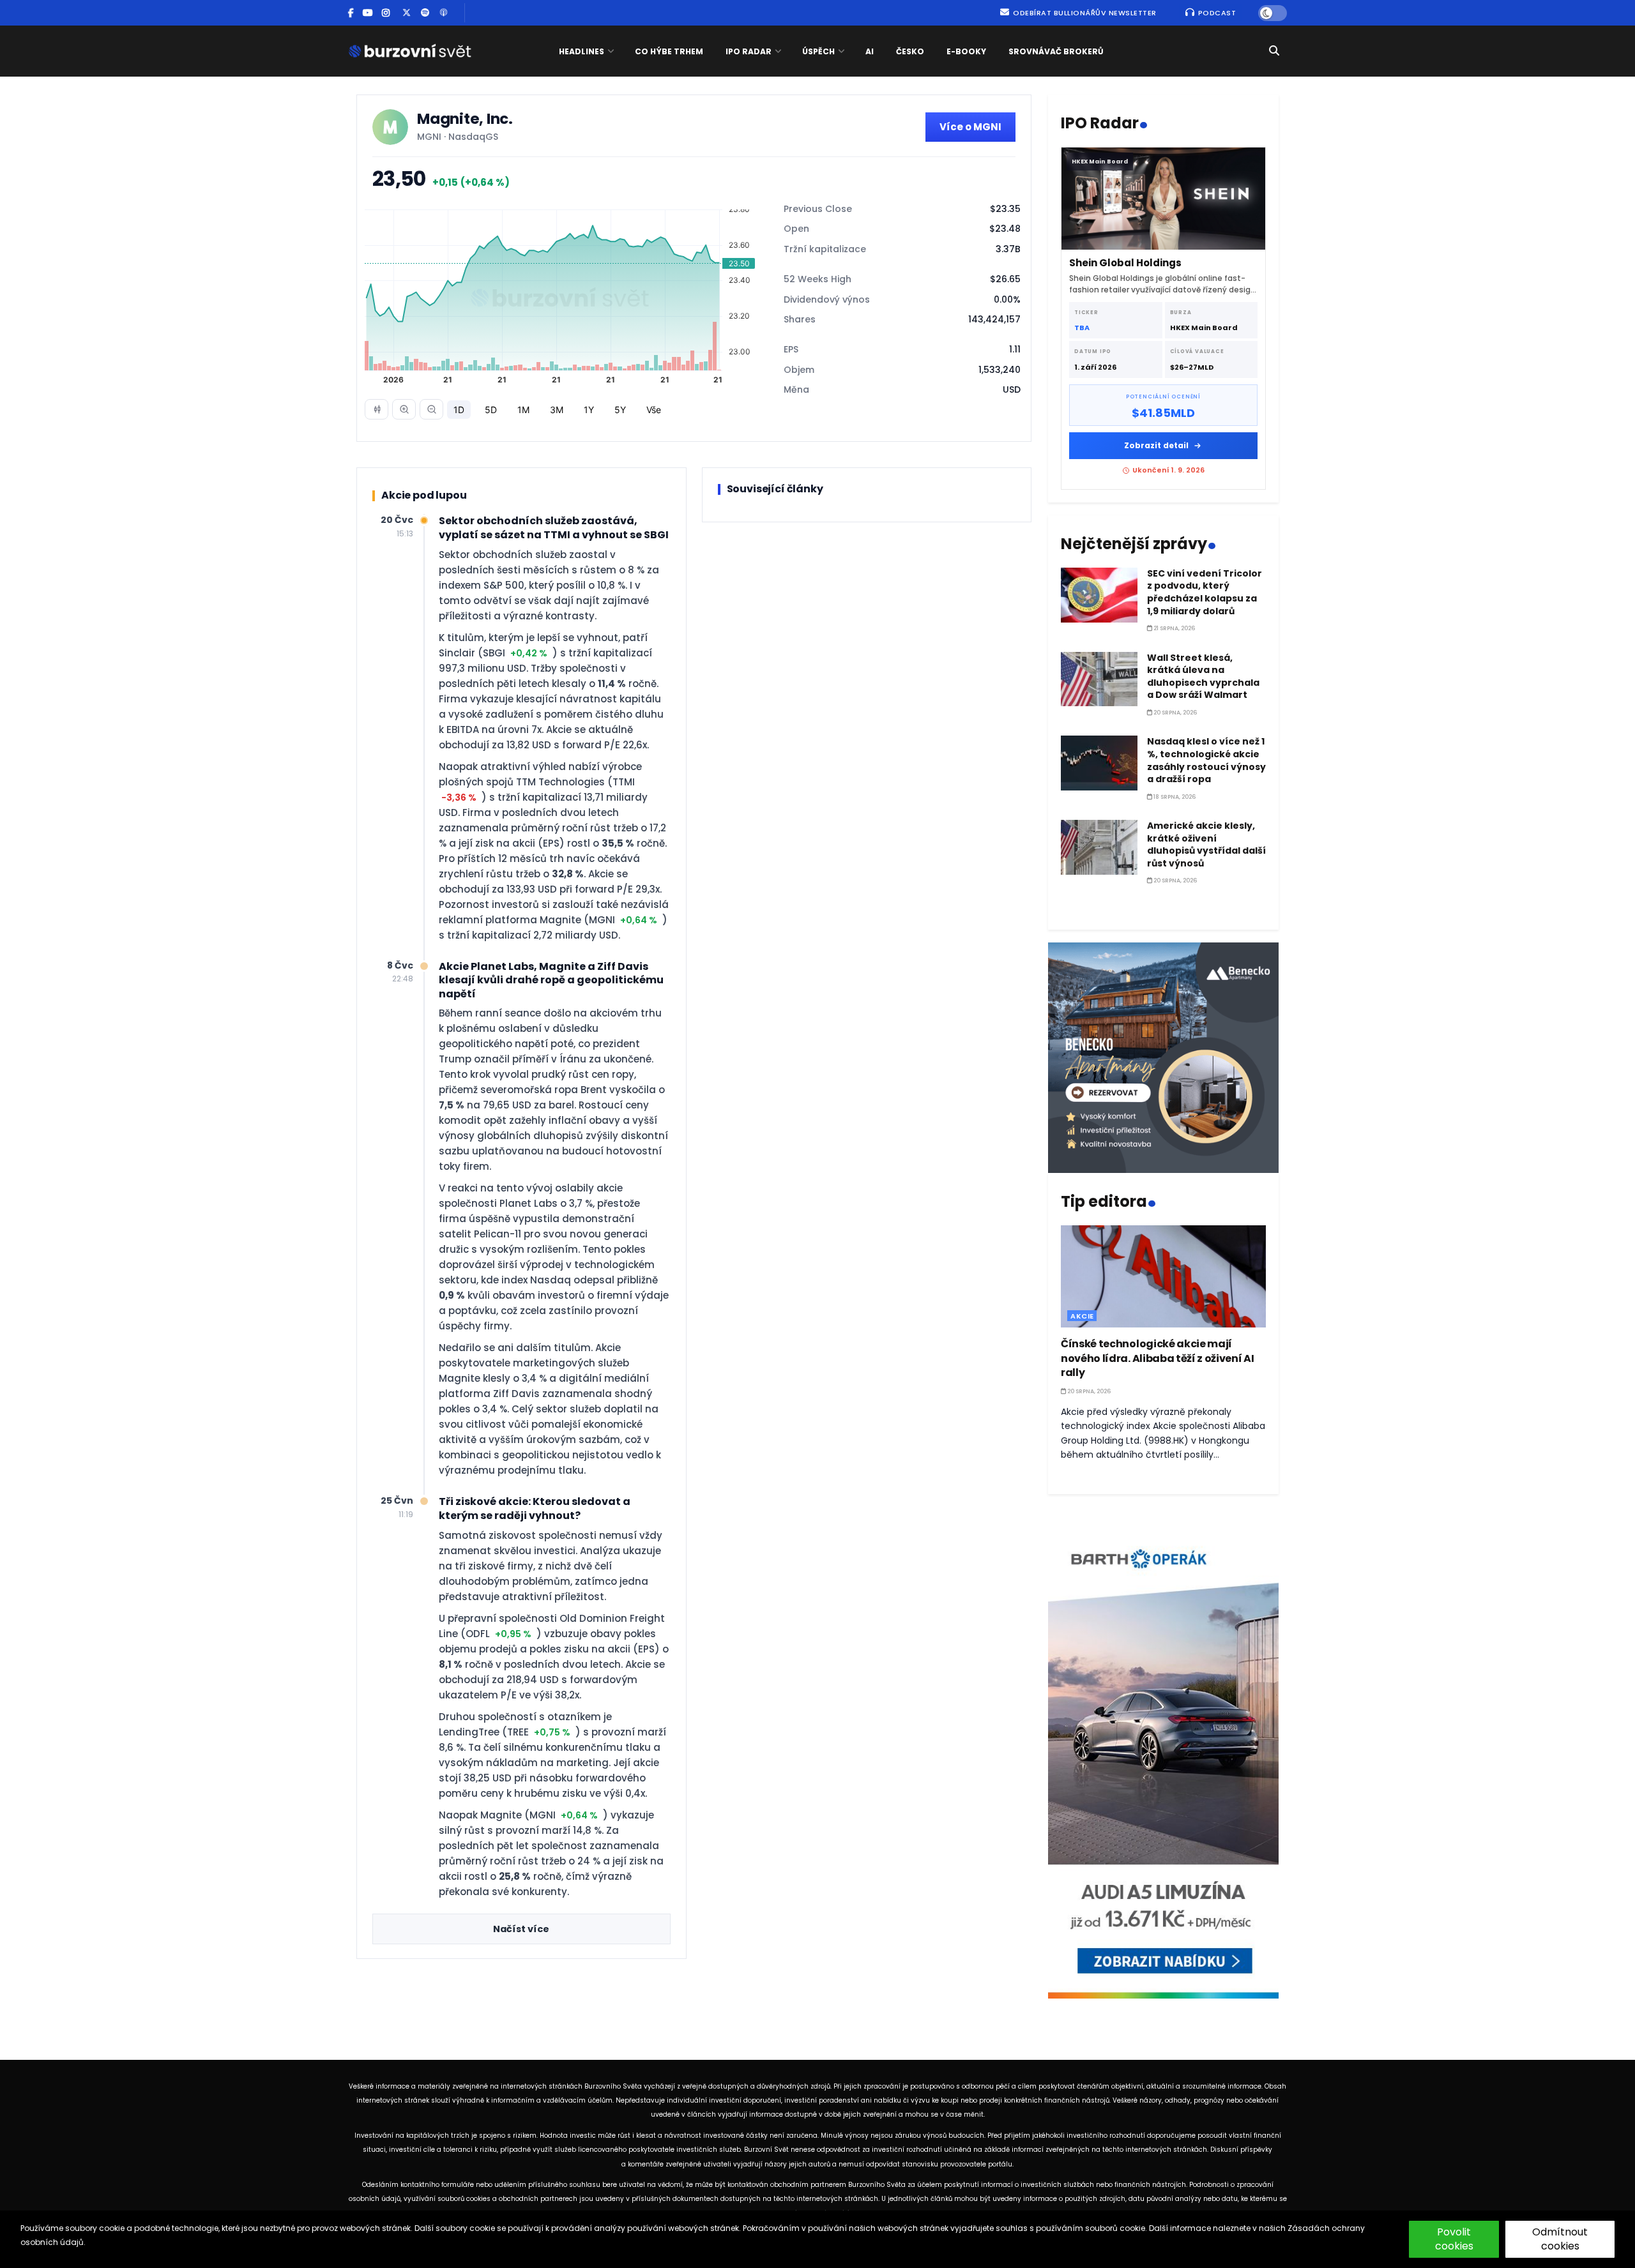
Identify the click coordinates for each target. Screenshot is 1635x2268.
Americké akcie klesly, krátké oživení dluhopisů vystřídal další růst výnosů (1206, 844)
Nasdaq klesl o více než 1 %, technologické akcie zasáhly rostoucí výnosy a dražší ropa (1206, 760)
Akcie (1082, 1316)
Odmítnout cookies (1560, 2239)
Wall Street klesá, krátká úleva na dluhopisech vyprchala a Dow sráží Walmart (1203, 677)
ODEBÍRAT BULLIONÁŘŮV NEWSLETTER (1084, 13)
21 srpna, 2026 (1174, 628)
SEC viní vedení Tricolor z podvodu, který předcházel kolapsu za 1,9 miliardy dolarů (1205, 592)
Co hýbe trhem (669, 51)
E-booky (966, 51)
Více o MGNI (970, 127)
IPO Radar (749, 51)
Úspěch (818, 51)
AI (870, 51)
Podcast (1216, 13)
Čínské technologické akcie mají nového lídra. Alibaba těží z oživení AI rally (1158, 1358)
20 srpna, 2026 (1175, 713)
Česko (910, 51)
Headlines (582, 51)
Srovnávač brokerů (1056, 51)
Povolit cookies (1454, 2239)
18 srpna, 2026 (1174, 797)
